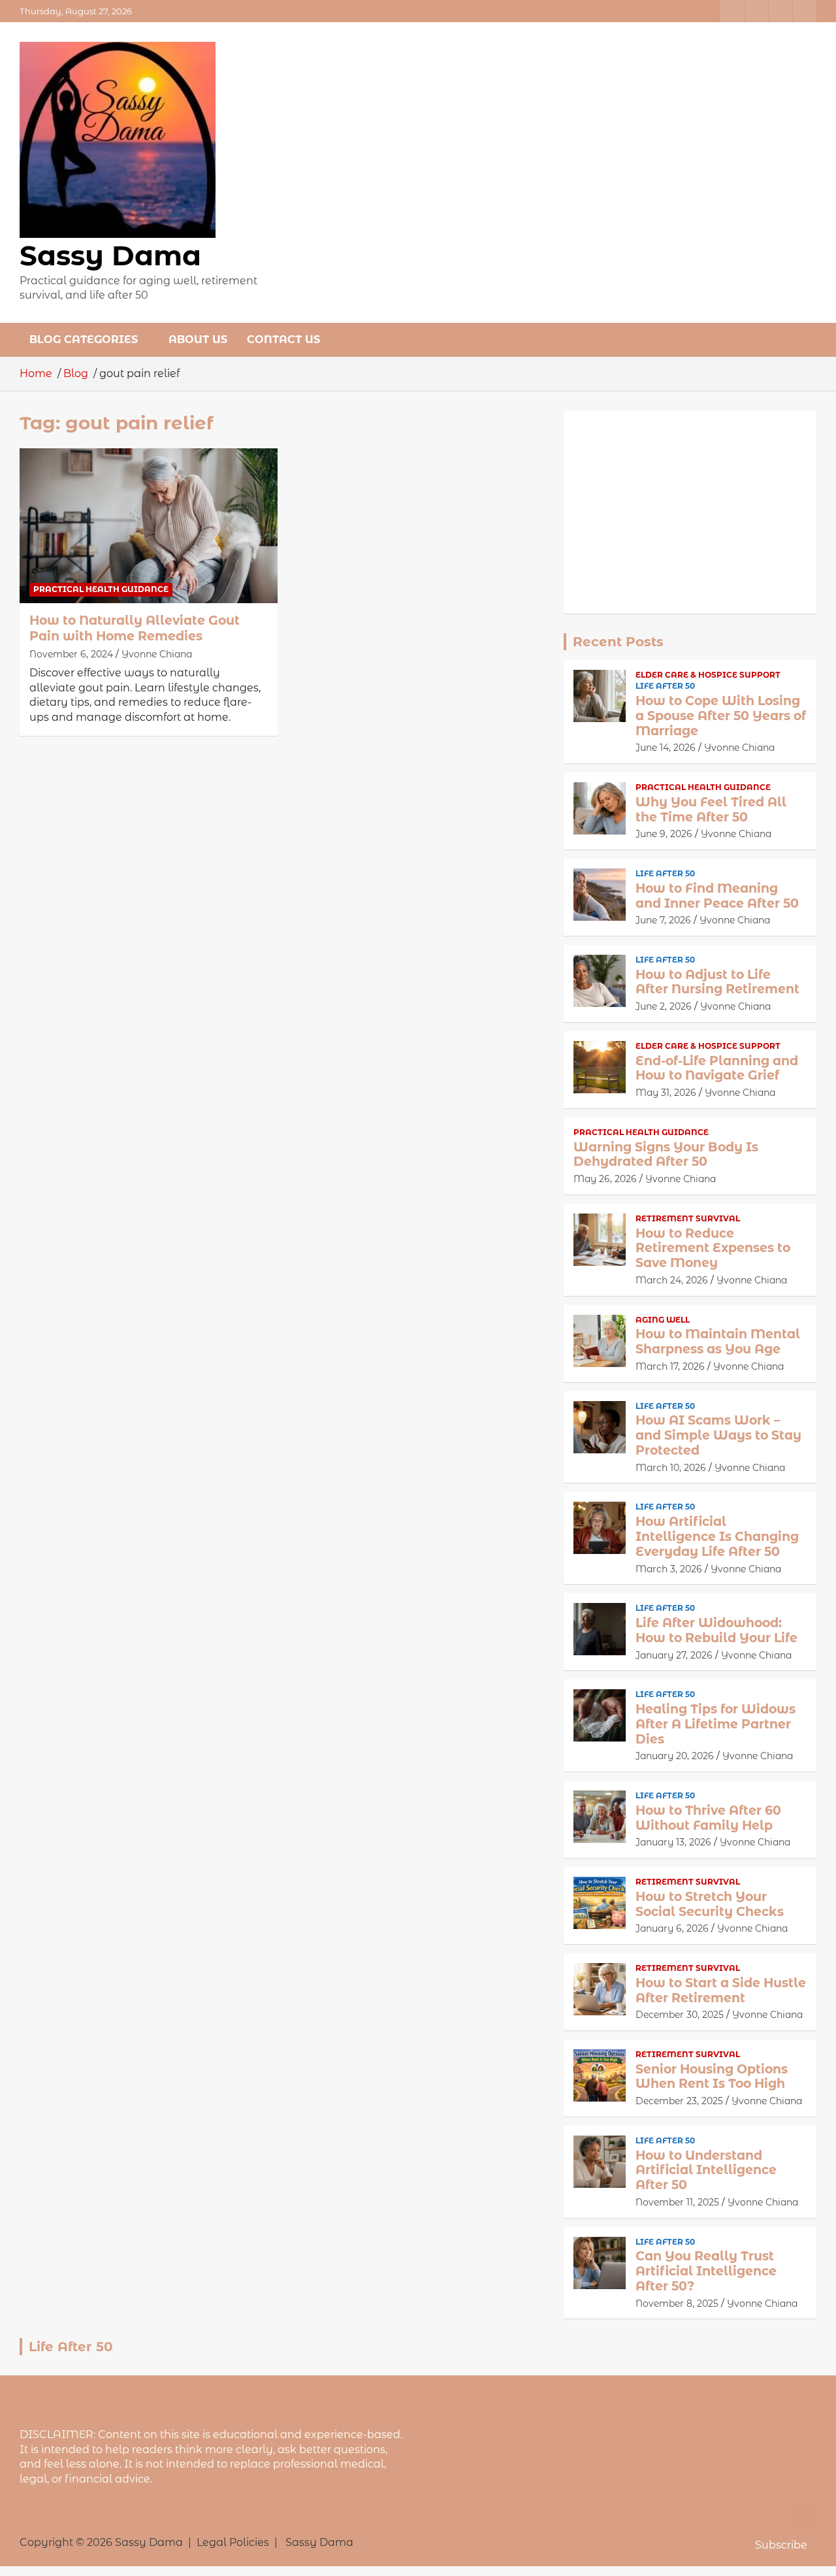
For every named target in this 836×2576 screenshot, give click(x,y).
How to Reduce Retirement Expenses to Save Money (713, 1248)
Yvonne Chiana (157, 654)
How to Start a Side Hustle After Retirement (721, 1990)
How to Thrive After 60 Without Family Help (708, 1818)
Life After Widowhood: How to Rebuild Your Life (716, 1630)
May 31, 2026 (666, 1093)
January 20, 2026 (675, 1756)
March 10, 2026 (671, 1468)
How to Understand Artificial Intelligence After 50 (706, 2171)
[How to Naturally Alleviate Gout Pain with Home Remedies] (149, 525)
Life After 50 (665, 686)
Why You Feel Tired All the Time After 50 (711, 810)
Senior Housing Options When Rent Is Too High (712, 2077)
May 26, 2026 (605, 1179)
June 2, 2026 (664, 1006)
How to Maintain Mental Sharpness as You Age (718, 1342)
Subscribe (781, 2545)
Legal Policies (233, 2542)
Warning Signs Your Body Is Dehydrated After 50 (666, 1155)
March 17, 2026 (670, 1366)
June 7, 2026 (663, 920)
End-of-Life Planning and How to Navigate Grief (717, 1068)
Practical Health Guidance (101, 589)
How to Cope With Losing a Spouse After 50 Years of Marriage (721, 716)
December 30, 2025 (680, 2015)
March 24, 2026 (672, 1280)
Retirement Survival (688, 1218)
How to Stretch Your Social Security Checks (710, 1904)
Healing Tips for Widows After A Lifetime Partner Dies (715, 1724)
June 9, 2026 (664, 834)
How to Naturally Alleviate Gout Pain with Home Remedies (135, 629)
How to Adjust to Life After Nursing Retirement (717, 982)
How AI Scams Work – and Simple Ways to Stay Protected (718, 1435)
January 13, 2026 (673, 1842)
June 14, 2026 (666, 748)
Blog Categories (84, 339)
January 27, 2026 (674, 1655)
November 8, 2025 (677, 2304)
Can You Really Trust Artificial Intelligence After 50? (706, 2271)
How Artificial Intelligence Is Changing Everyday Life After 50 (717, 1537)
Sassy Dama (110, 256)
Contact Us (283, 339)
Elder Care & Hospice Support (708, 675)
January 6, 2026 (672, 1928)
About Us (198, 339)
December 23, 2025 (679, 2101)
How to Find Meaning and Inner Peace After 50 (717, 896)
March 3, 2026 (669, 1569)
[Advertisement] (690, 512)
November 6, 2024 (71, 654)
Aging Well (663, 1320)
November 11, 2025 (677, 2202)
